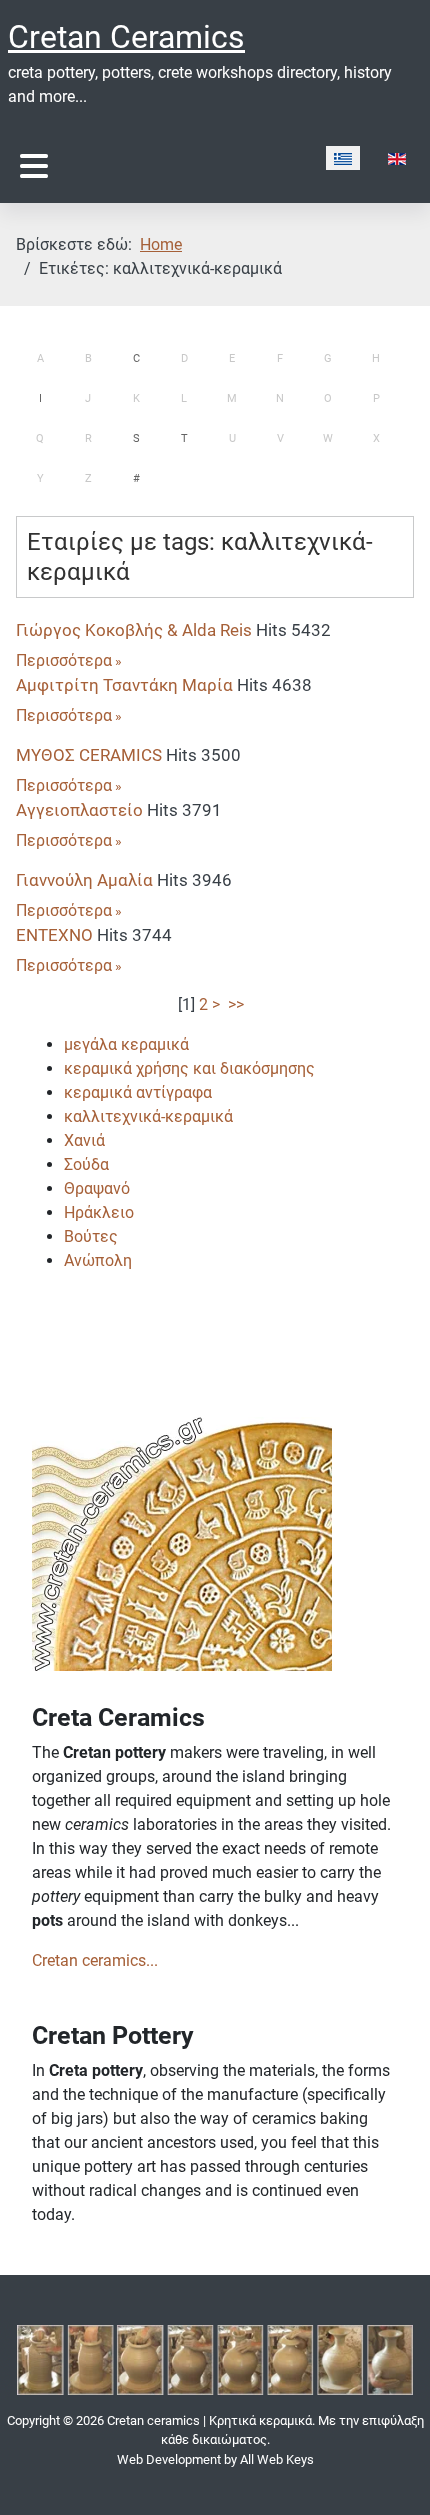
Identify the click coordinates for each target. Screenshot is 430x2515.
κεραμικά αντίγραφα (138, 1092)
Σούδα (86, 1164)
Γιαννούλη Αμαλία (84, 880)
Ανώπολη (98, 1260)
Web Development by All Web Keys (215, 2459)
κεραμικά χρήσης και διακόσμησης (189, 1068)
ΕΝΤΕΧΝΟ (54, 935)
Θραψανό (97, 1188)
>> (238, 1004)
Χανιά (84, 1140)
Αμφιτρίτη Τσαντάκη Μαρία (124, 685)
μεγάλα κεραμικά (126, 1044)
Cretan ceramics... (95, 1960)
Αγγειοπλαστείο (79, 810)
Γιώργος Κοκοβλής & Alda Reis (134, 630)
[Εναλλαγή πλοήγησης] (34, 166)
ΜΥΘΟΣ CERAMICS (89, 755)
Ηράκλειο (99, 1212)
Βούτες (91, 1236)
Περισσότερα (64, 660)
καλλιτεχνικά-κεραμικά (148, 1116)
